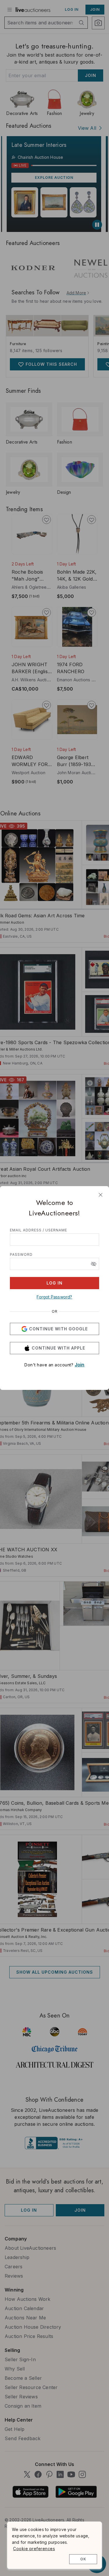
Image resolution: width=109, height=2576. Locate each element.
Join (80, 1365)
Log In (54, 1283)
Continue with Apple (58, 1348)
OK (83, 2559)
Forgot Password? (54, 1297)
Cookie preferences (34, 2549)
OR (55, 1312)
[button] (94, 1264)
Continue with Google (58, 1329)
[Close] (101, 1195)
